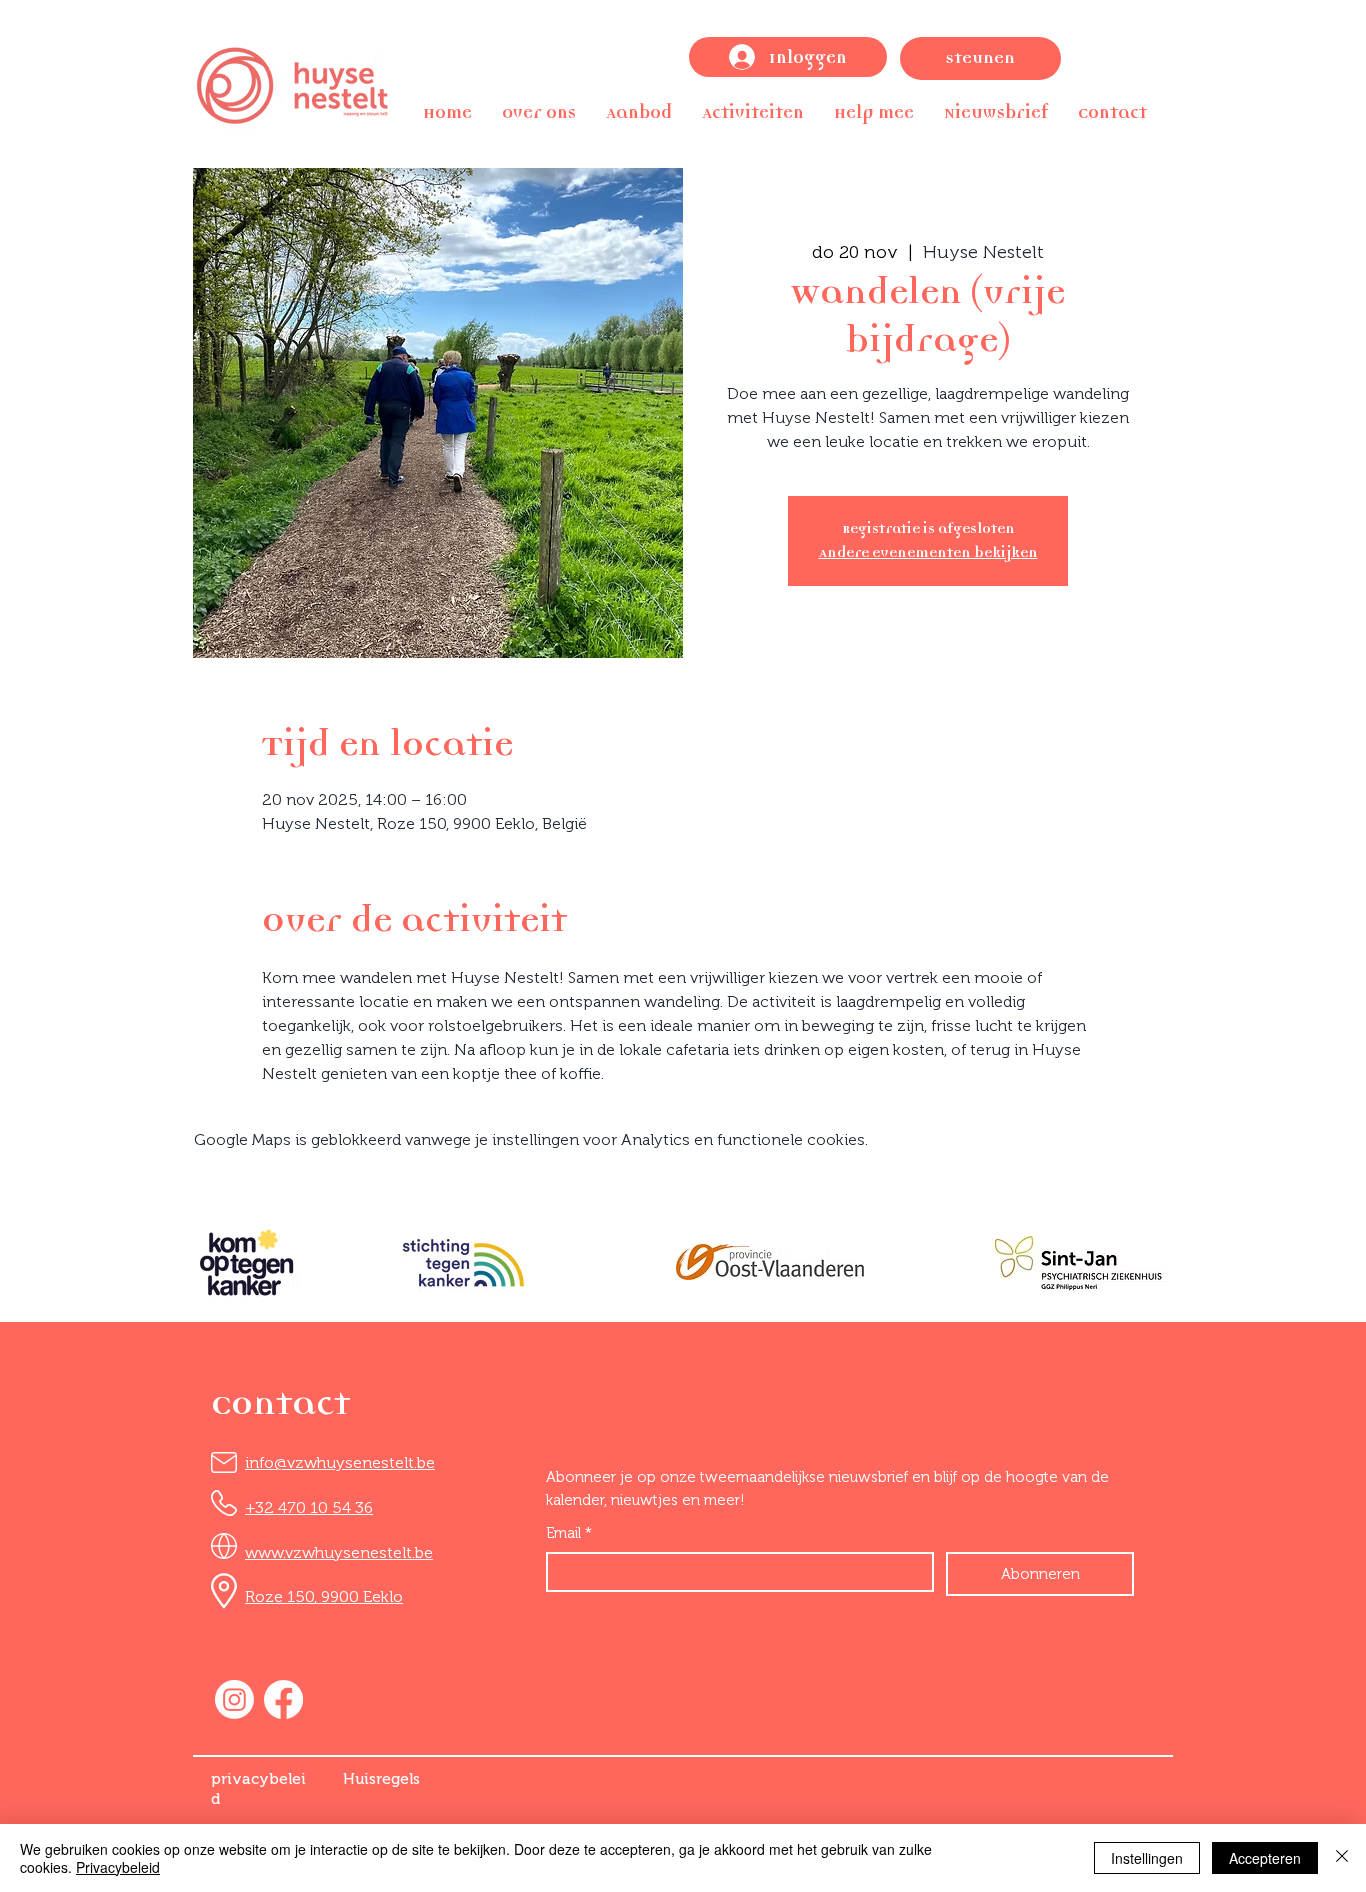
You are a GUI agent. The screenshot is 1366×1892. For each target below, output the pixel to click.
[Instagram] (234, 1699)
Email (569, 1533)
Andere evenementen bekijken (928, 552)
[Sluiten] (1342, 1858)
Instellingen (1147, 1858)
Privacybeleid (118, 1867)
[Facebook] (283, 1699)
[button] (539, 112)
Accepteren (1265, 1858)
